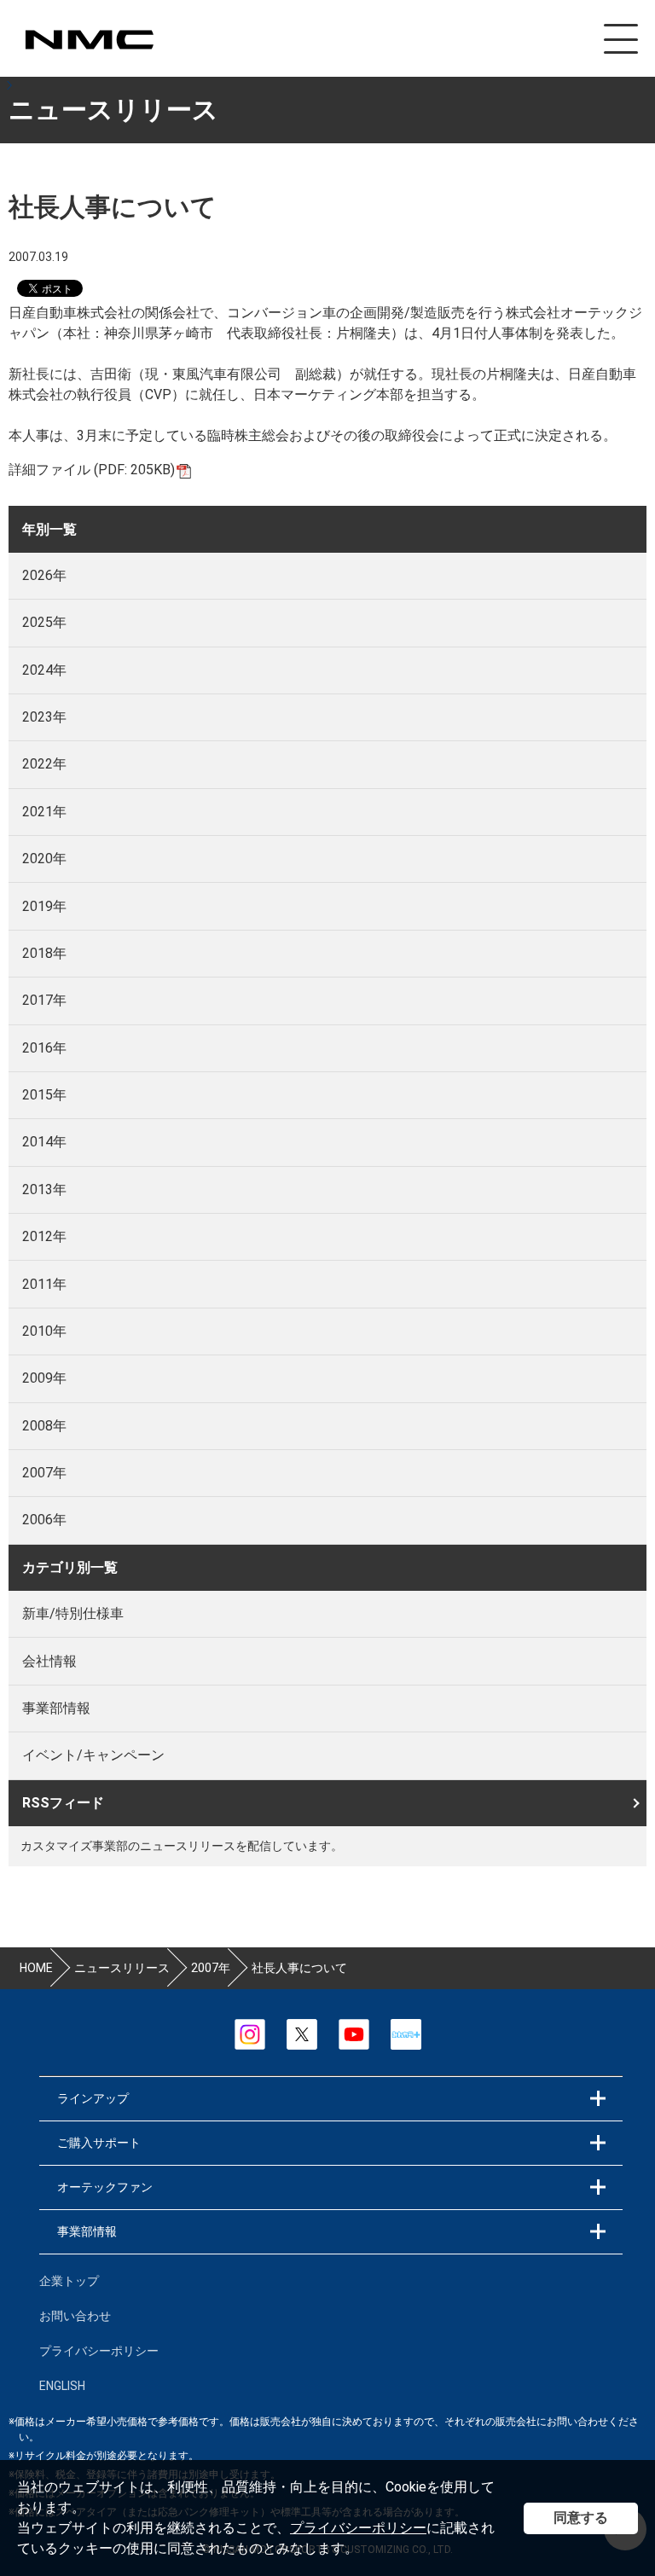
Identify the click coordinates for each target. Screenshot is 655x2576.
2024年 (44, 670)
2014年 (44, 1142)
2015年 (44, 1095)
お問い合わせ (75, 2316)
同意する (581, 2518)
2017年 (44, 1000)
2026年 (44, 575)
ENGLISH (62, 2386)
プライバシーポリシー (358, 2528)
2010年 (44, 1331)
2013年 (44, 1189)
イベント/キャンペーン (93, 1755)
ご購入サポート (99, 2143)
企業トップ (69, 2281)
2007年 (44, 1473)
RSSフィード (63, 1803)
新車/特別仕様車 (73, 1613)
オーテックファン (105, 2187)
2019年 (44, 906)
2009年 (44, 1378)
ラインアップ (93, 2098)
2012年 (44, 1236)
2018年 (44, 953)
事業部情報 (56, 1708)
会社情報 (49, 1661)
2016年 (44, 1048)
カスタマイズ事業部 (89, 40)
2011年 (44, 1284)
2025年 (44, 622)
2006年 (44, 1520)
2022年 (44, 764)
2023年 (44, 717)
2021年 (44, 812)
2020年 (44, 859)
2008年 (44, 1426)
